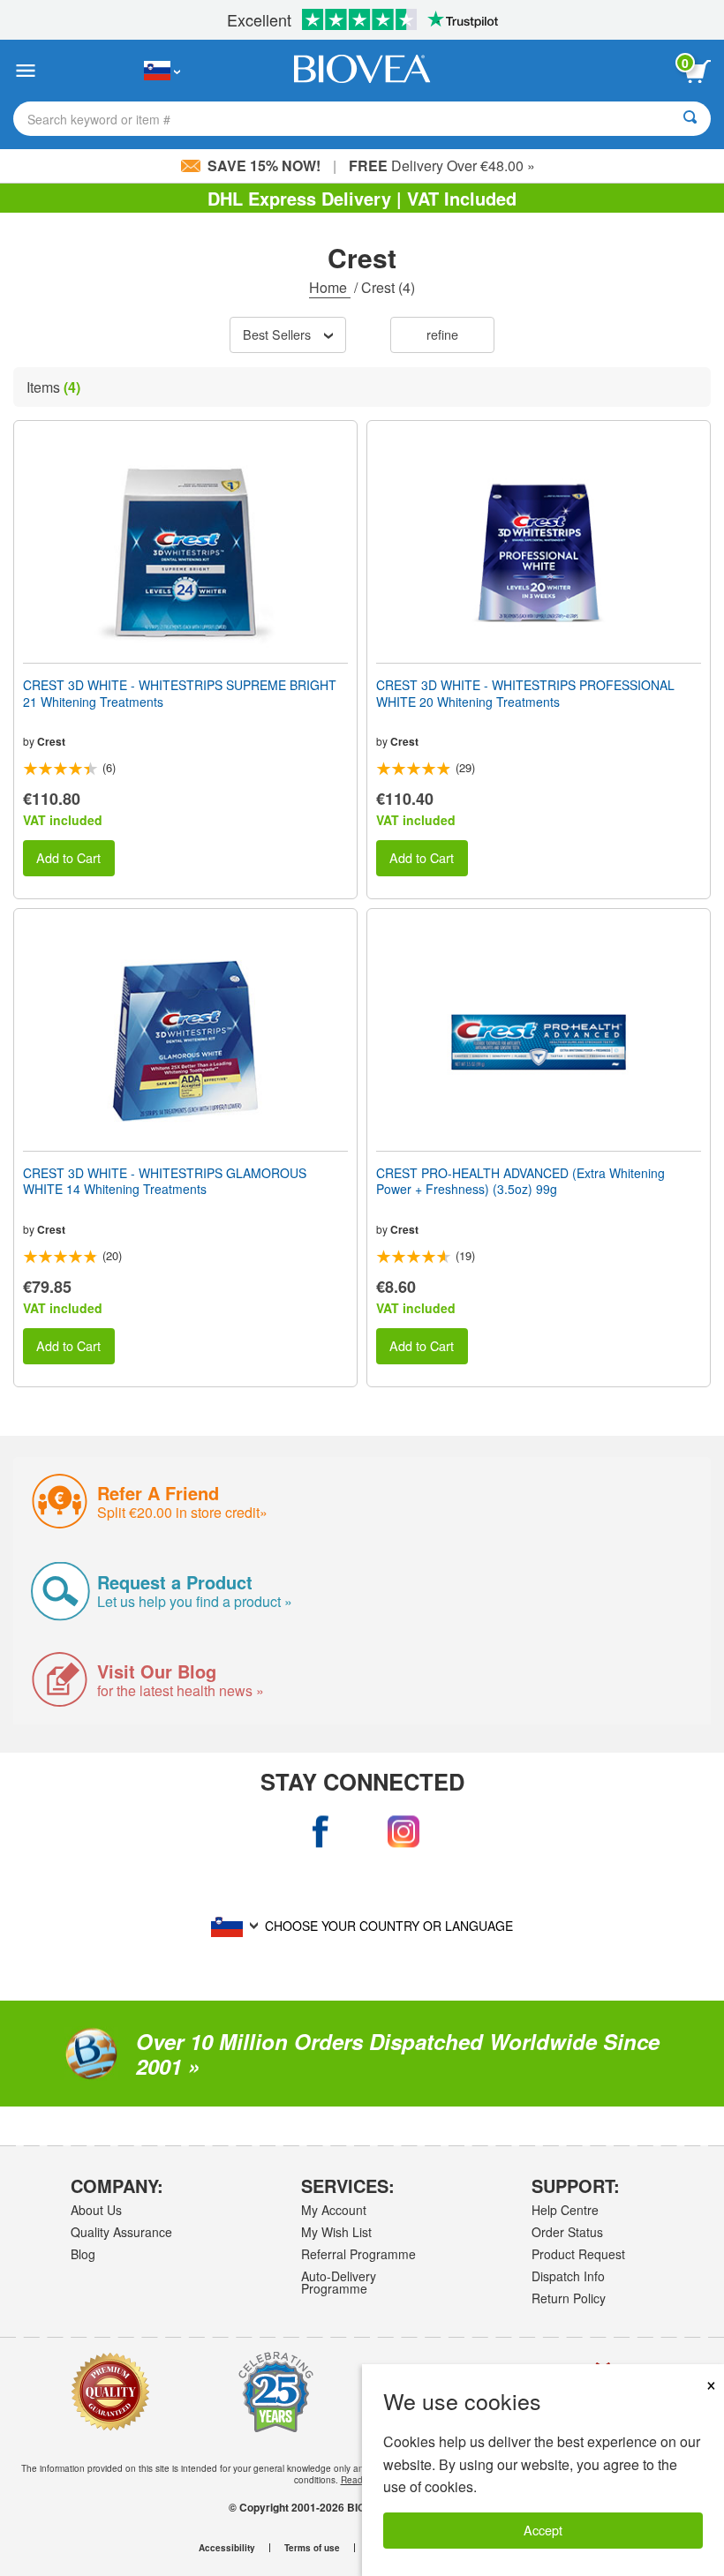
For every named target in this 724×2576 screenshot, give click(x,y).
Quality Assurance (121, 2232)
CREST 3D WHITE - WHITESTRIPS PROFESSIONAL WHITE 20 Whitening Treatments (525, 693)
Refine (442, 334)
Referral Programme (358, 2254)
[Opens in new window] (321, 1832)
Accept (543, 2530)
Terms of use (312, 2548)
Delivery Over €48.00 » (442, 165)
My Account (334, 2210)
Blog (83, 2254)
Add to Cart (68, 857)
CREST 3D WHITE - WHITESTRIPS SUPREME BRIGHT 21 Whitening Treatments (180, 693)
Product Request (578, 2254)
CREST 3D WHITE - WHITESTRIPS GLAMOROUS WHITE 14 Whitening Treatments (165, 1181)
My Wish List (336, 2232)
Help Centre (565, 2210)
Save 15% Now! (264, 165)
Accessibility (227, 2548)
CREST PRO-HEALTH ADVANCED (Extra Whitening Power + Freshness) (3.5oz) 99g (520, 1181)
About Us (96, 2210)
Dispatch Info (568, 2276)
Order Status (567, 2232)
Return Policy (569, 2298)
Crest (51, 741)
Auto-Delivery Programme (339, 2282)
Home (330, 287)
